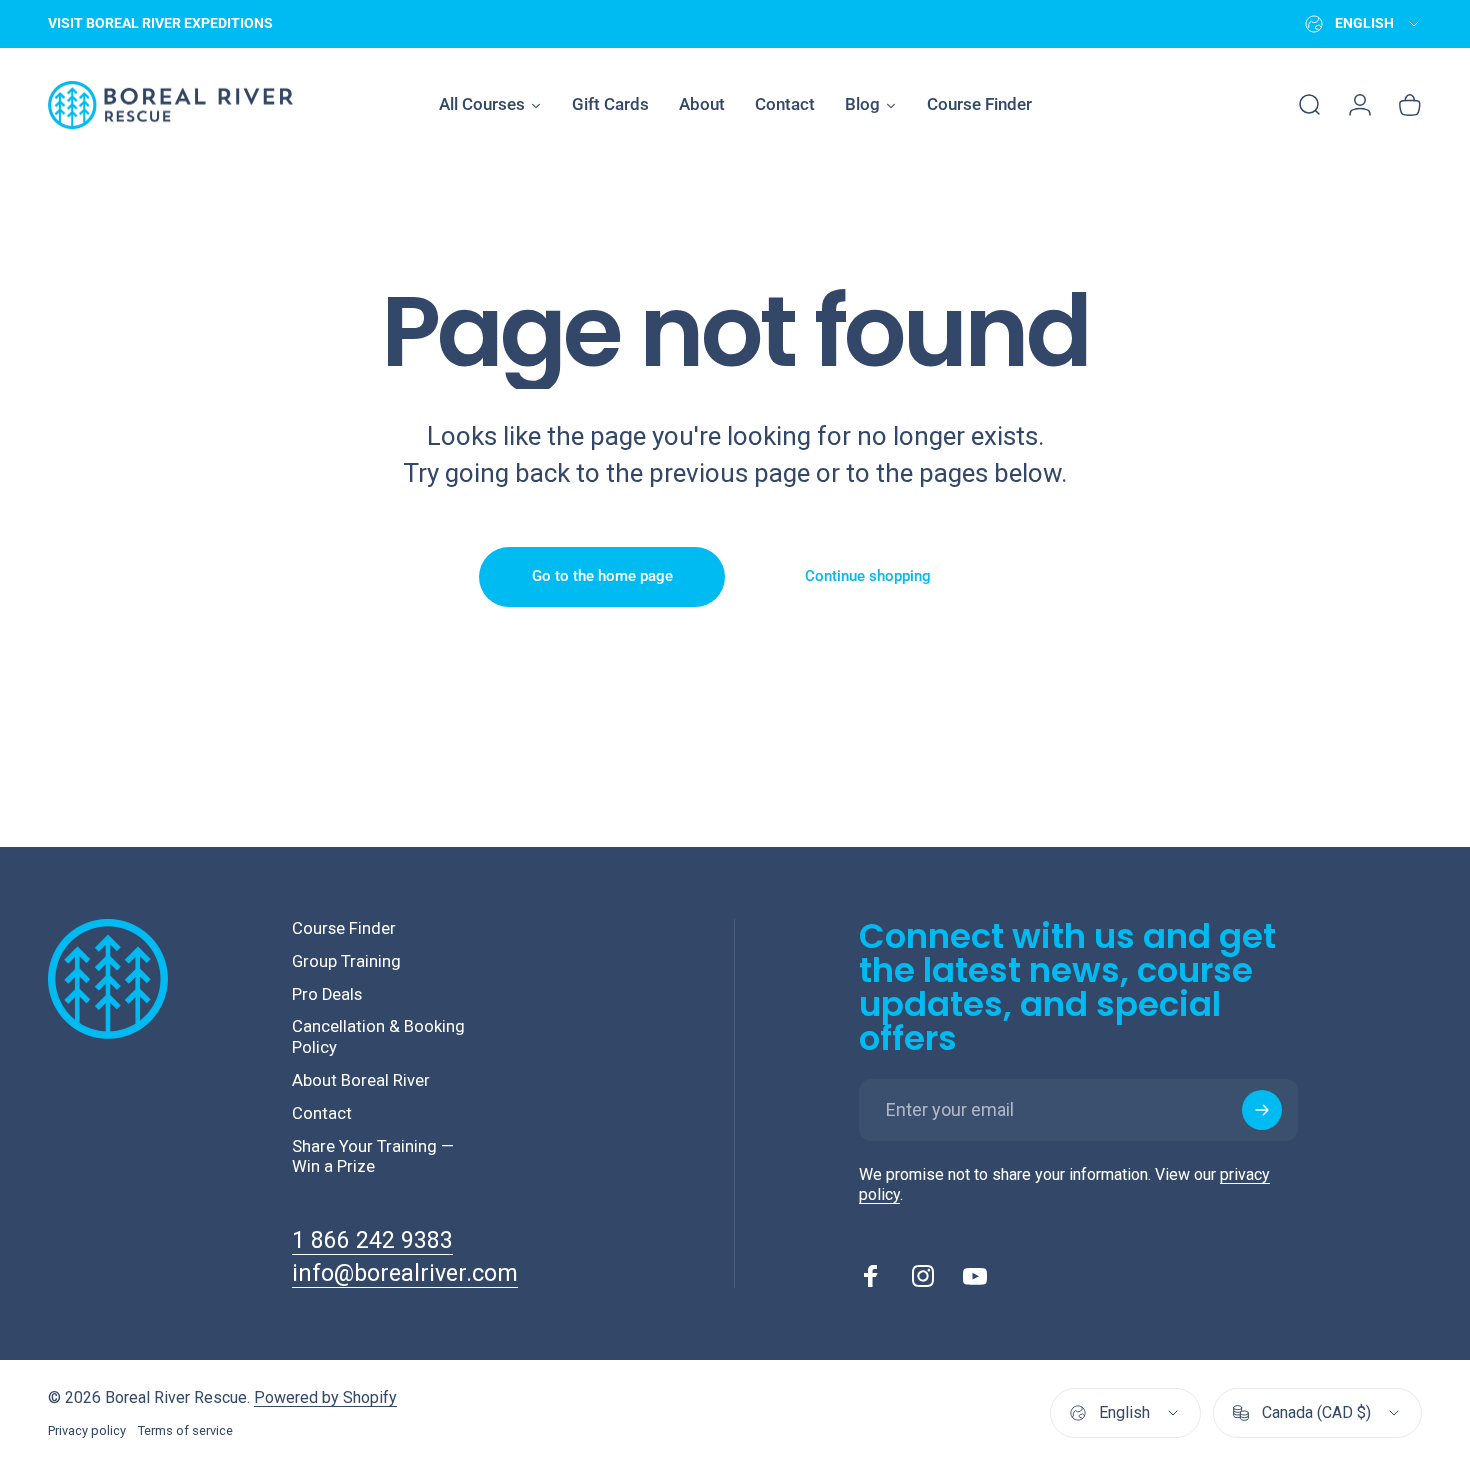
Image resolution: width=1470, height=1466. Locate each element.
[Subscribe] (1262, 1110)
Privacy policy (87, 1430)
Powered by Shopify (325, 1397)
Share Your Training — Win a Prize (373, 1157)
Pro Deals (327, 994)
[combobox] (1363, 24)
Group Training (346, 961)
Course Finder (344, 928)
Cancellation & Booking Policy (378, 1037)
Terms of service (185, 1430)
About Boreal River (361, 1080)
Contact (322, 1113)
